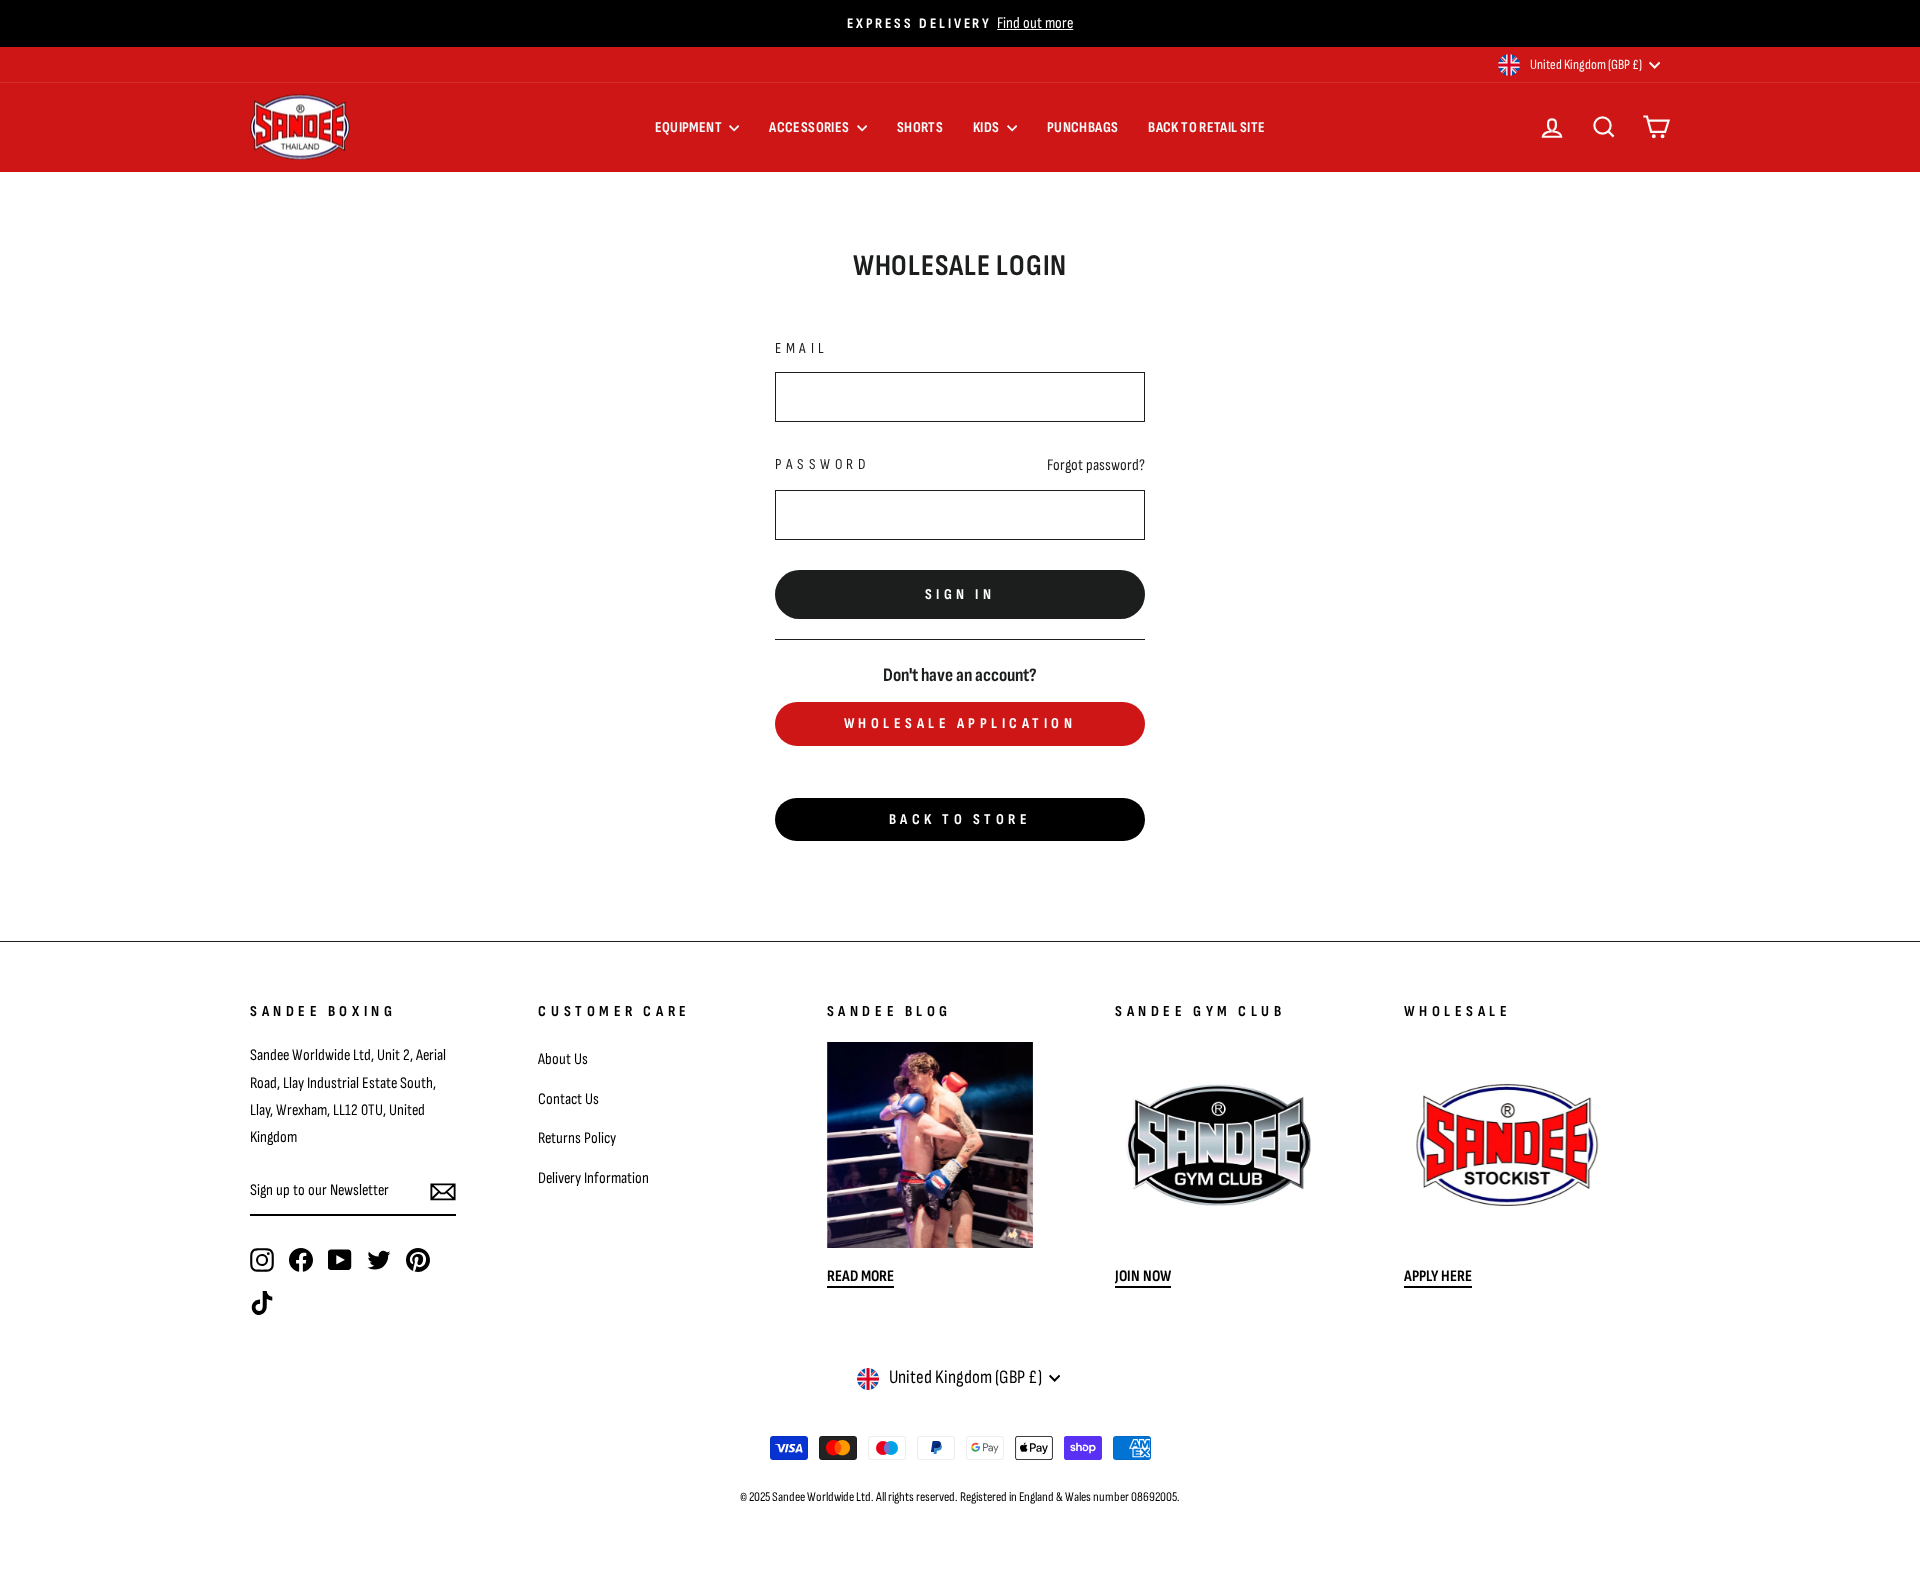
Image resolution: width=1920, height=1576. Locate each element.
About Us (563, 1059)
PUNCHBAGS (1082, 127)
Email (802, 348)
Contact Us (568, 1099)
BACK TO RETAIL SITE (1206, 127)
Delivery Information (593, 1178)
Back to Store (960, 819)
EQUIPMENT (690, 127)
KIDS (987, 127)
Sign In (960, 594)
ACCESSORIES (810, 127)
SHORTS (920, 127)
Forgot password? (1096, 465)
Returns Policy (577, 1138)
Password (822, 464)
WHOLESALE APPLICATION (960, 723)
